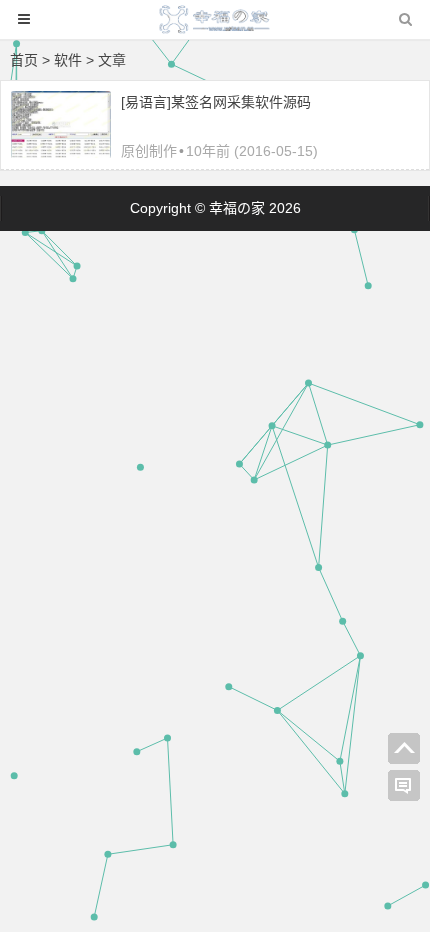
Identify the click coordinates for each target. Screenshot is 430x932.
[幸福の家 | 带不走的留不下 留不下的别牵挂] (215, 28)
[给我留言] (404, 786)
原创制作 (149, 151)
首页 (24, 60)
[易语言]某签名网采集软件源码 (216, 102)
